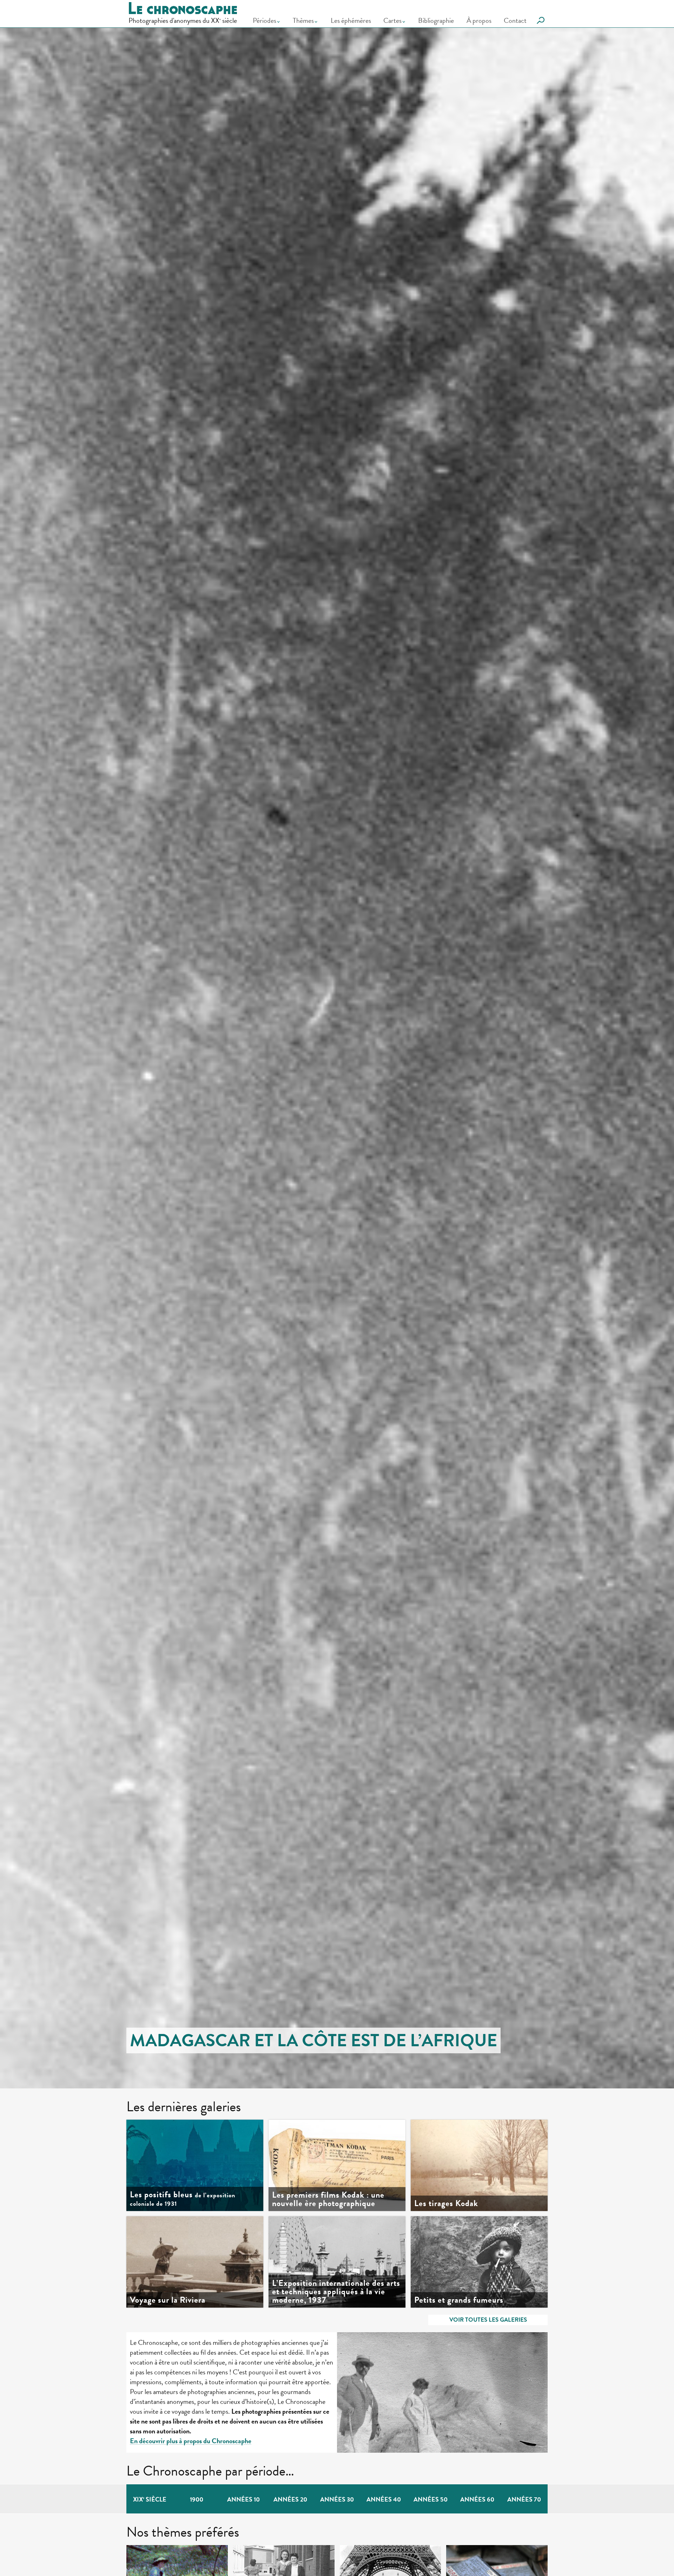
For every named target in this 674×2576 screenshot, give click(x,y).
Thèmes (303, 20)
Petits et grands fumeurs (459, 2300)
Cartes (392, 20)
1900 (197, 2499)
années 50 (431, 2499)
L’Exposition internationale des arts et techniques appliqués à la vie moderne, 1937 (336, 2291)
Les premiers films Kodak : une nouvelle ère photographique (328, 2199)
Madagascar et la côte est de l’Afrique (313, 2040)
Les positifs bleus (183, 2199)
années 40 (384, 2499)
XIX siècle (150, 2499)
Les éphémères (351, 20)
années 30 (337, 2499)
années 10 (243, 2499)
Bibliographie (436, 20)
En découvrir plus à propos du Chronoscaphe (191, 2441)
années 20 (290, 2499)
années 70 (524, 2499)
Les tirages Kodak (446, 2203)
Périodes (265, 20)
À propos (479, 20)
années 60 (477, 2499)
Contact (515, 20)
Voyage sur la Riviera (168, 2300)
